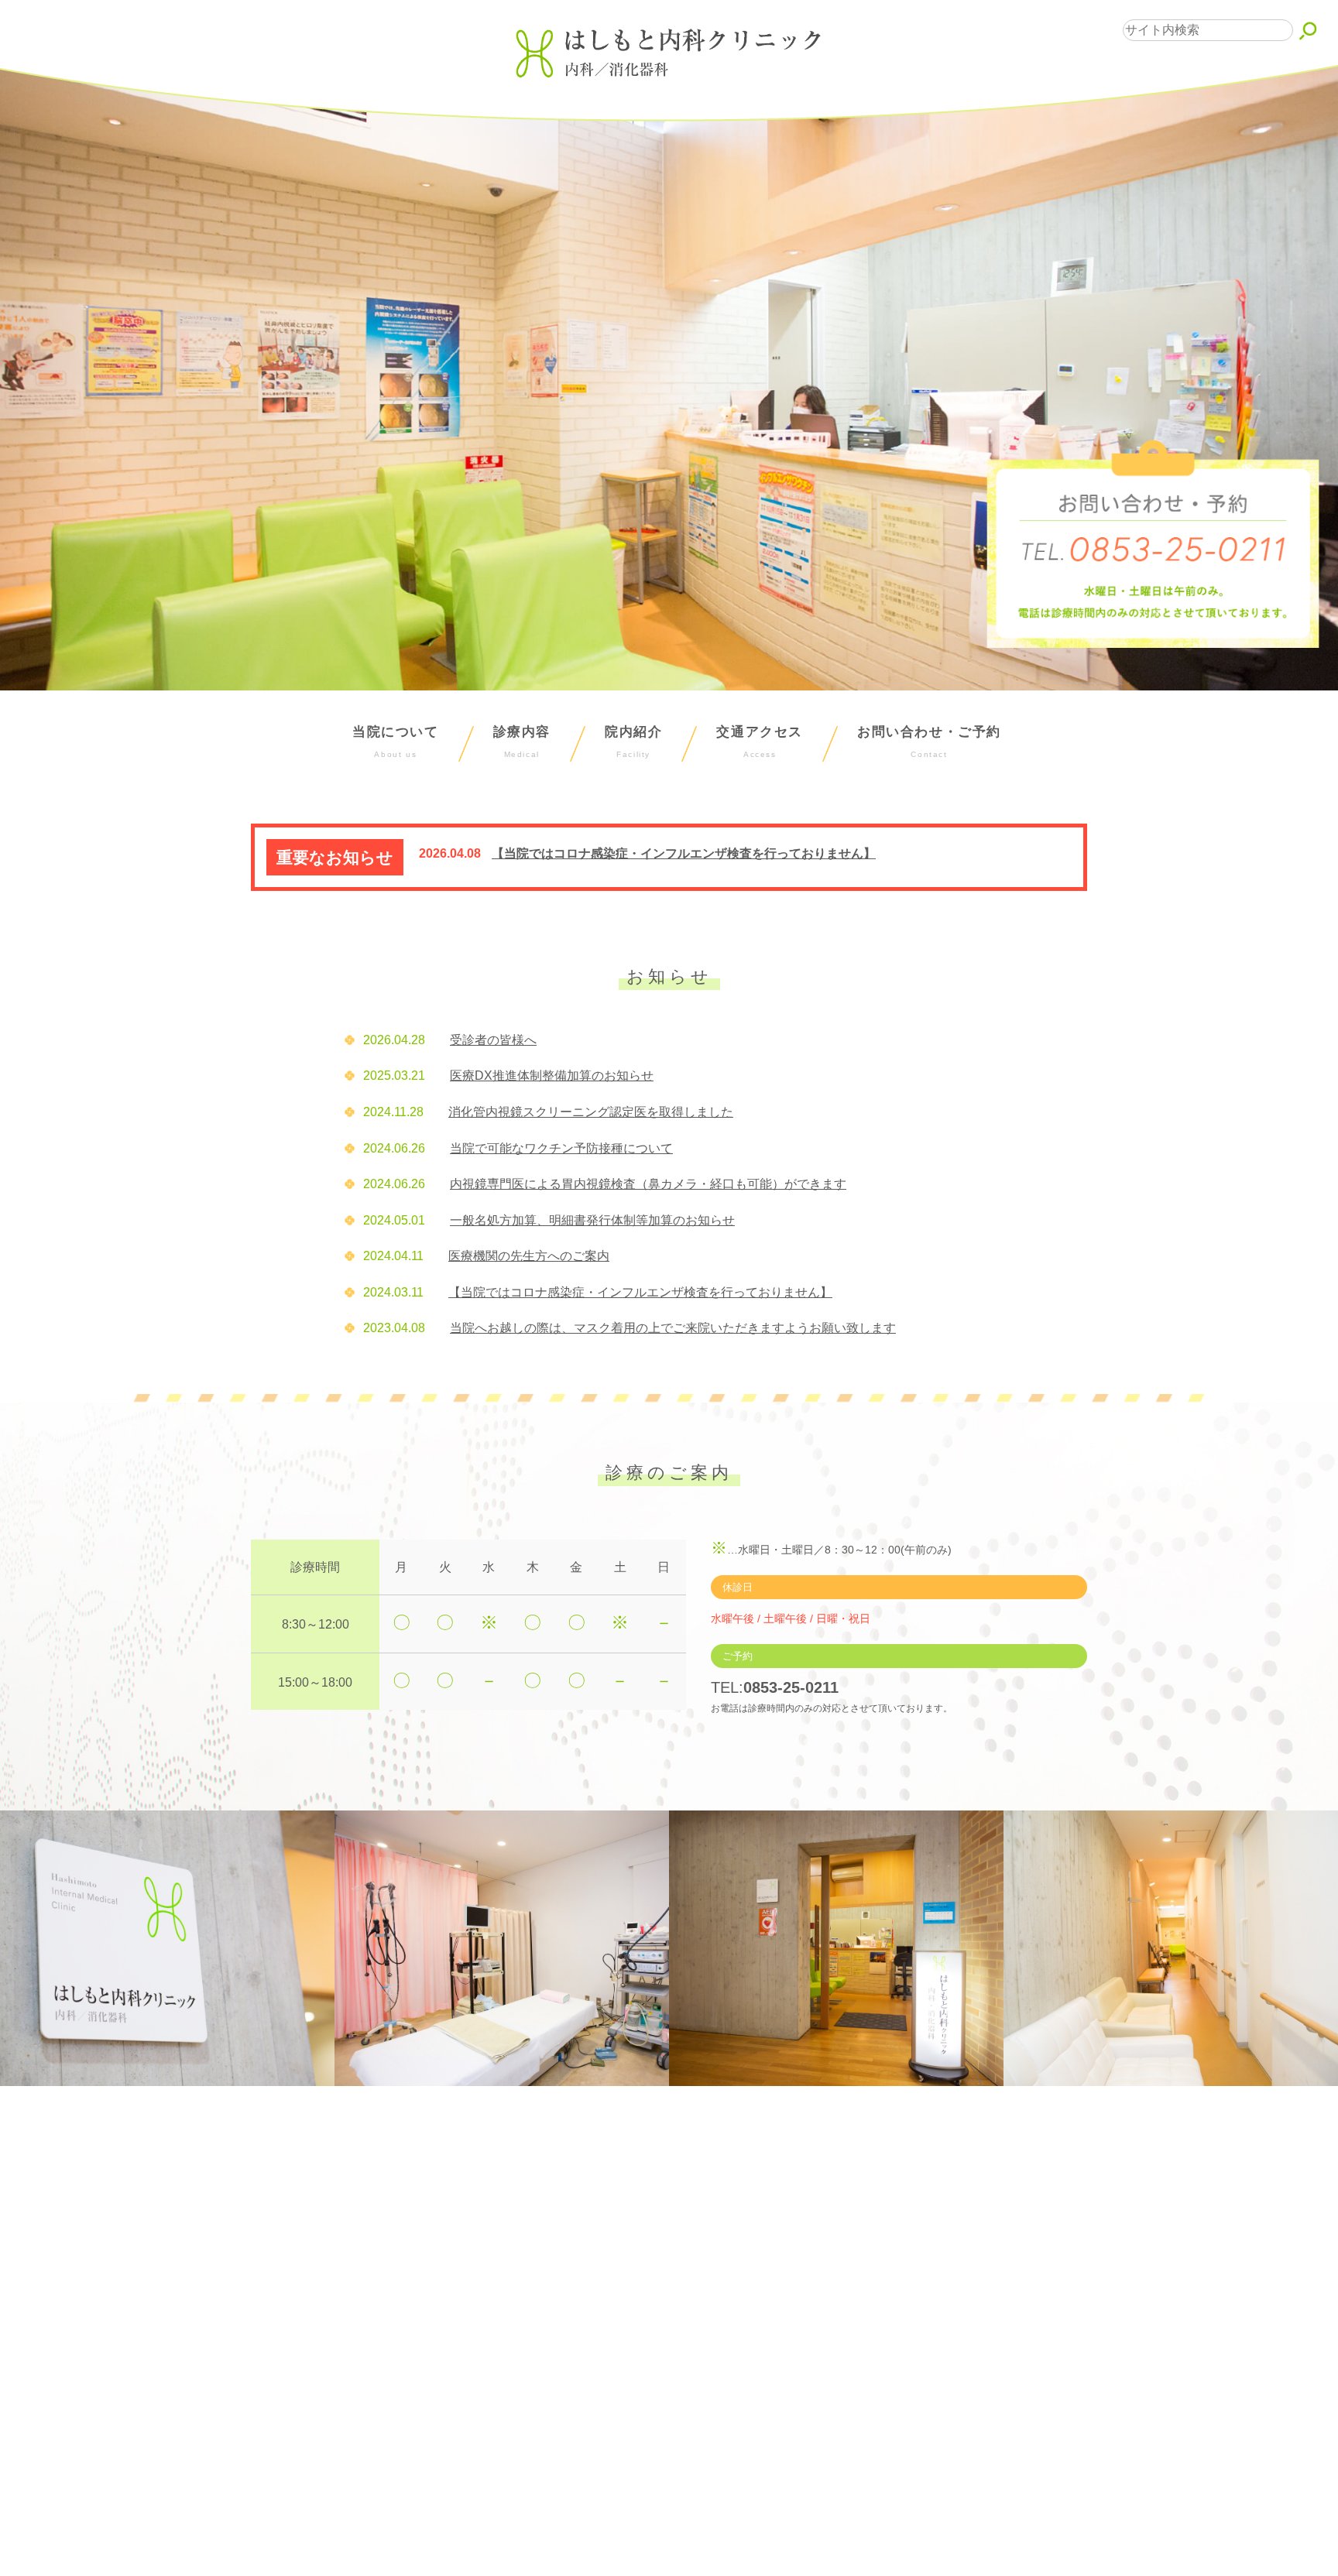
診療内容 (522, 742)
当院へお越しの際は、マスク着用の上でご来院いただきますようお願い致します (673, 1328)
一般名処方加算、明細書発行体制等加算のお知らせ (592, 1220)
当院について (396, 742)
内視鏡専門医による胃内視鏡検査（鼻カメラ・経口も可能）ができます (648, 1184)
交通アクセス (760, 742)
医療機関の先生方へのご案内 (529, 1256)
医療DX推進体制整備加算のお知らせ (552, 1076)
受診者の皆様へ (493, 1040)
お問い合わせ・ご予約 (929, 742)
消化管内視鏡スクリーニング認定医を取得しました (591, 1112)
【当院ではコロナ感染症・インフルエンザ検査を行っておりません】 (684, 853)
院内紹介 (633, 742)
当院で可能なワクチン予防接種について (561, 1148)
